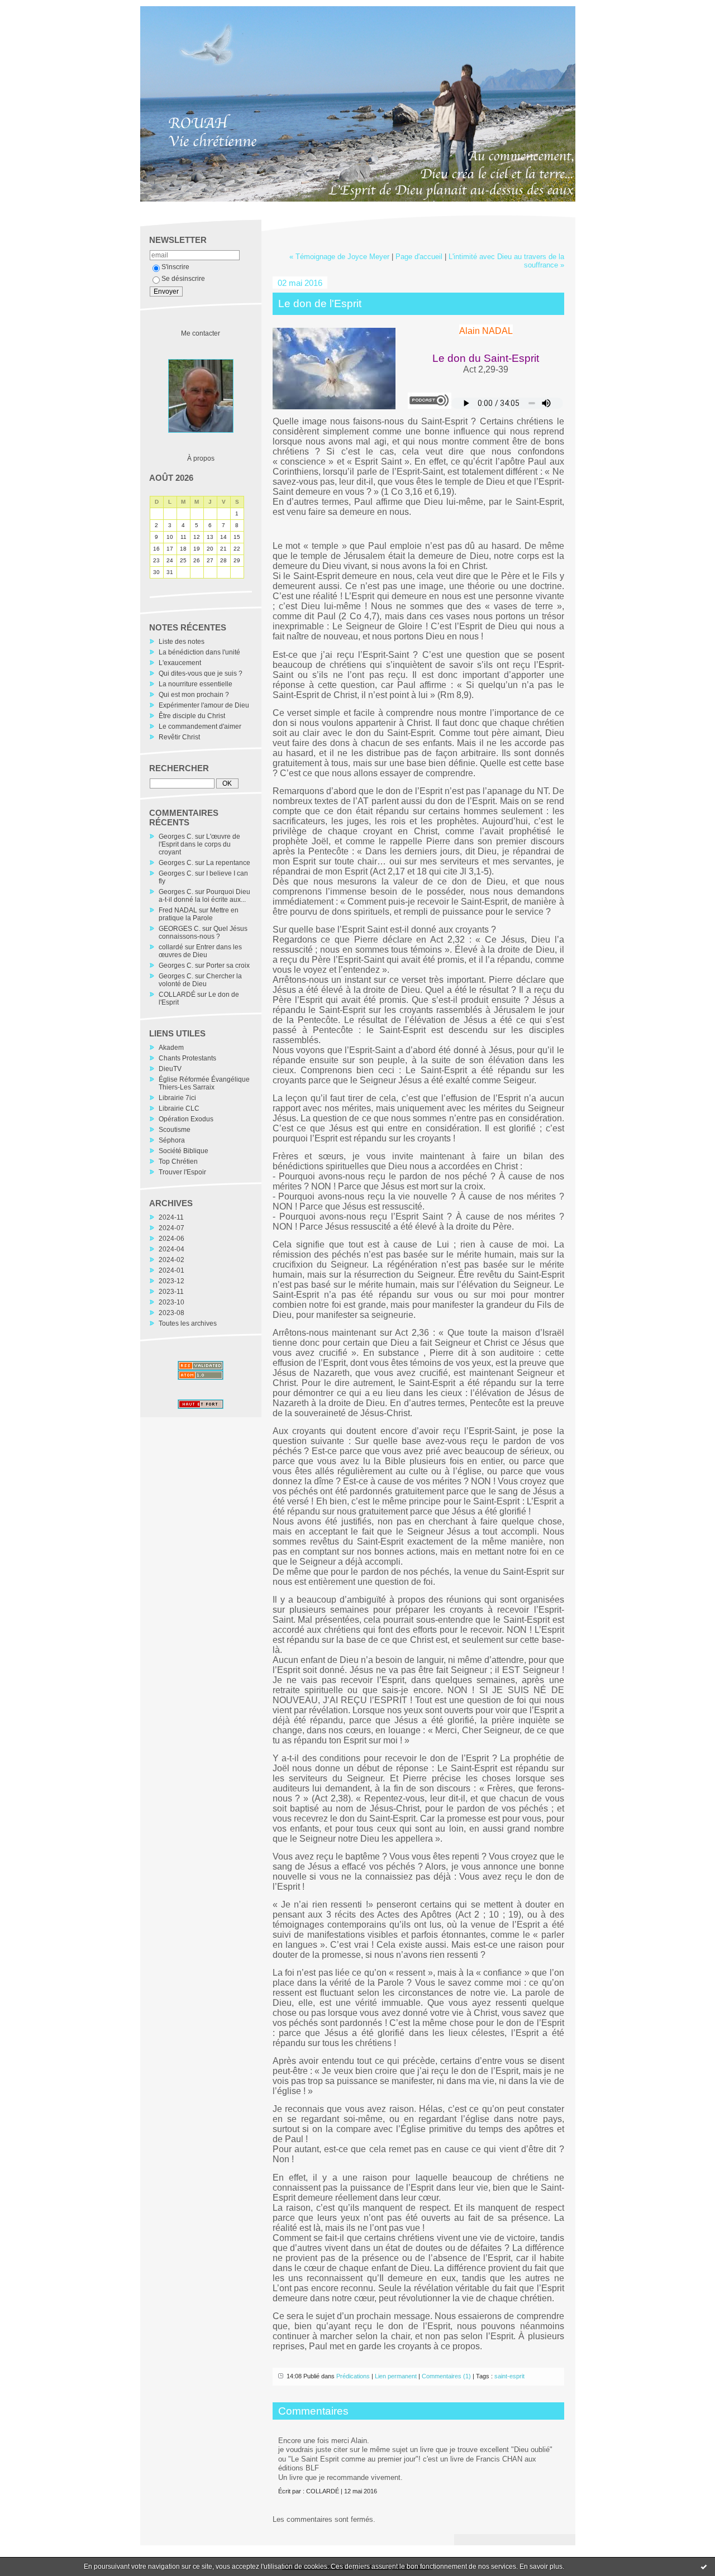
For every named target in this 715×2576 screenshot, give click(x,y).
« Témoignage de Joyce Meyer (339, 257)
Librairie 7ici (177, 1098)
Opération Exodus (186, 1119)
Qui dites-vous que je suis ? (201, 673)
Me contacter (201, 333)
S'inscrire (175, 267)
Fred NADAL (178, 910)
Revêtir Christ (179, 737)
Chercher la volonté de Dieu (200, 980)
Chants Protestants (187, 1058)
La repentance (228, 863)
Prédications (353, 2376)
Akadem (171, 1048)
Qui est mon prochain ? (194, 695)
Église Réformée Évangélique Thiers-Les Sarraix (204, 1083)
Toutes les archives (188, 1323)
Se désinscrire (183, 279)
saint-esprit (509, 2376)
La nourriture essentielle (196, 684)
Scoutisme (175, 1130)
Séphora (172, 1140)
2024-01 (171, 1270)
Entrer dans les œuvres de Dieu (200, 951)
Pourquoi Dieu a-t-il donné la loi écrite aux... (204, 896)
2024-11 (171, 1217)
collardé (171, 947)
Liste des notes (182, 642)
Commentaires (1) (446, 2376)
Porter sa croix (228, 966)
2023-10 (171, 1302)
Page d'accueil (419, 257)
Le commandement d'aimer (200, 727)
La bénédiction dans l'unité (199, 652)
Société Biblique (183, 1151)
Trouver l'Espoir (182, 1172)
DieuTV (170, 1069)
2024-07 (171, 1228)
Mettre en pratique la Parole (199, 914)
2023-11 (171, 1292)
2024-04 (171, 1249)
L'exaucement (180, 663)
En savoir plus (541, 2567)
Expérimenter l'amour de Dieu (204, 705)
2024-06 (171, 1239)
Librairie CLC (179, 1108)
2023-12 (171, 1281)
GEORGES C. (180, 929)
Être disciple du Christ (192, 716)
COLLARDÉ (177, 995)
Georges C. (176, 837)
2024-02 (171, 1260)
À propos (201, 458)
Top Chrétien (178, 1162)
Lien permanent (396, 2376)
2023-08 (171, 1313)
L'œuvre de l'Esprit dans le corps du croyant (199, 844)
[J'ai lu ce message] (704, 2567)
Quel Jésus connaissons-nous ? (203, 933)
